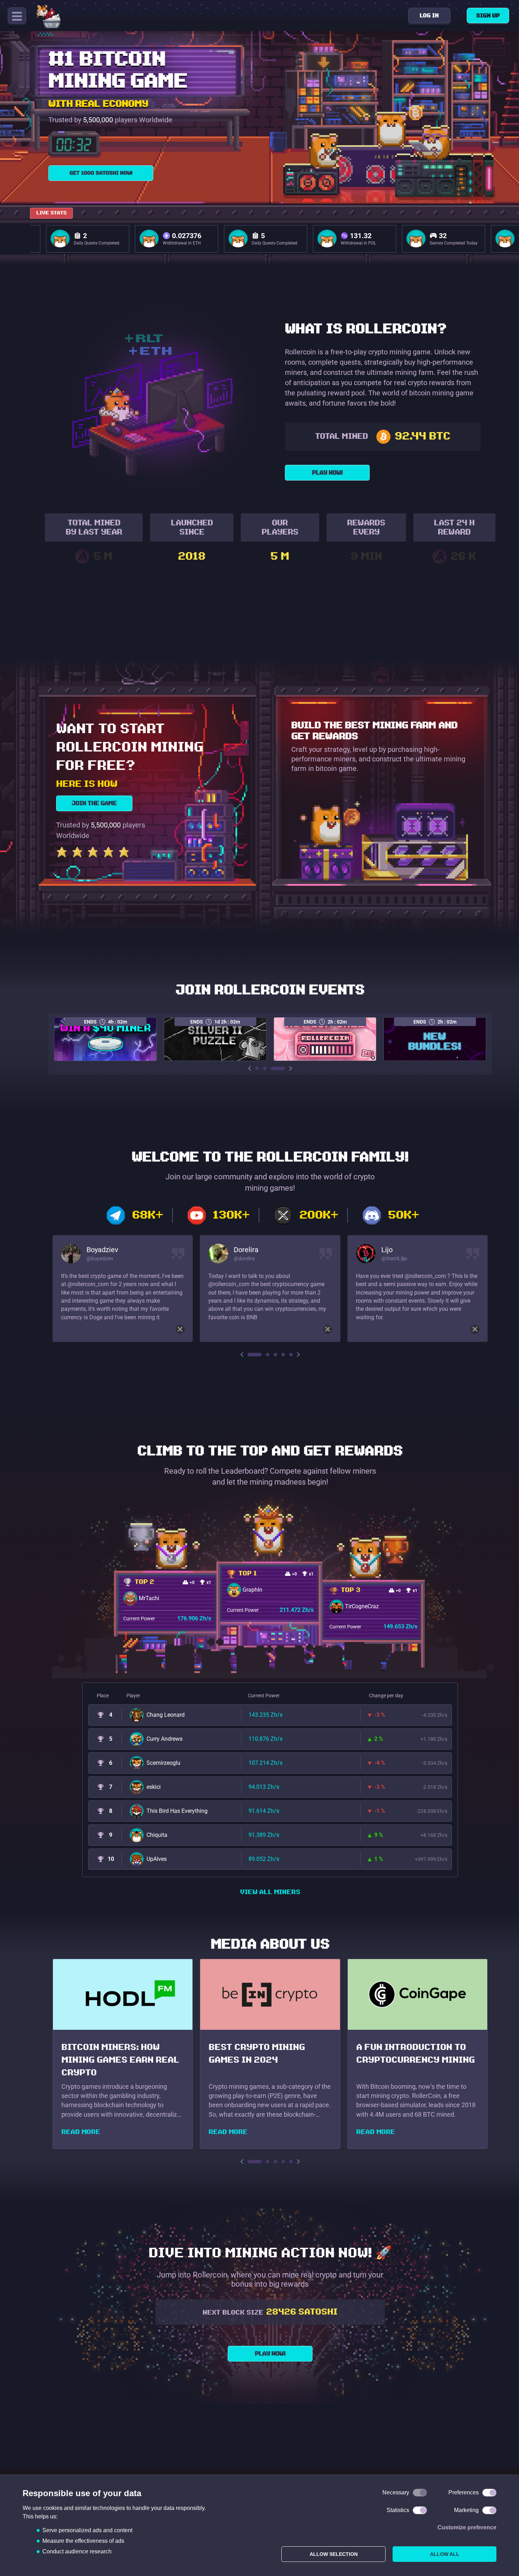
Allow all (445, 2554)
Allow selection (334, 2554)
